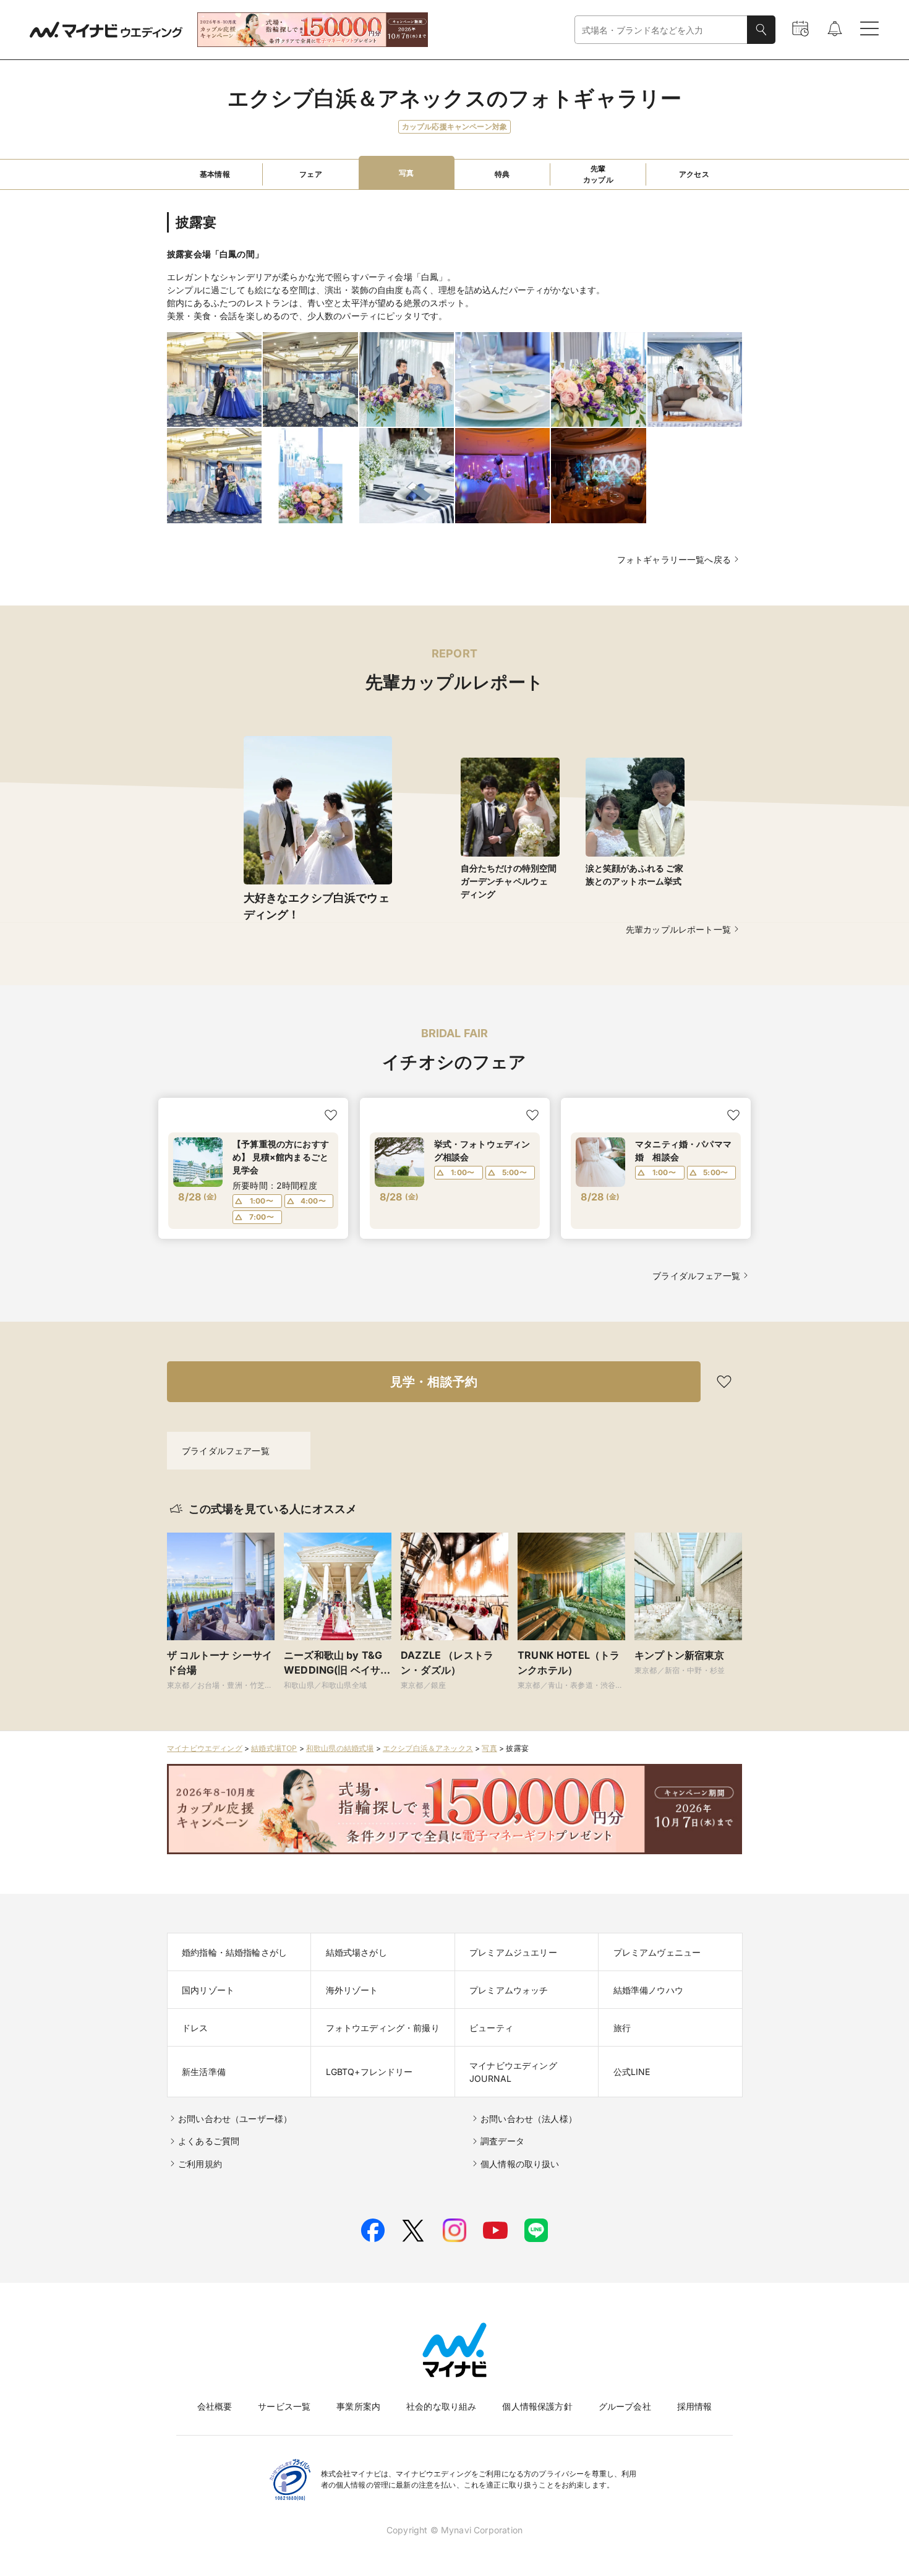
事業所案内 (358, 2406)
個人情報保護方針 (537, 2406)
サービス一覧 (284, 2406)
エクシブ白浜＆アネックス (428, 1748)
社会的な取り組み (441, 2406)
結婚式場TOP (274, 1748)
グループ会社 (625, 2406)
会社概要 (215, 2406)
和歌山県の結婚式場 (340, 1748)
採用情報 (695, 2406)
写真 (489, 1748)
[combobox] (661, 30)
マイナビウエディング (205, 1748)
